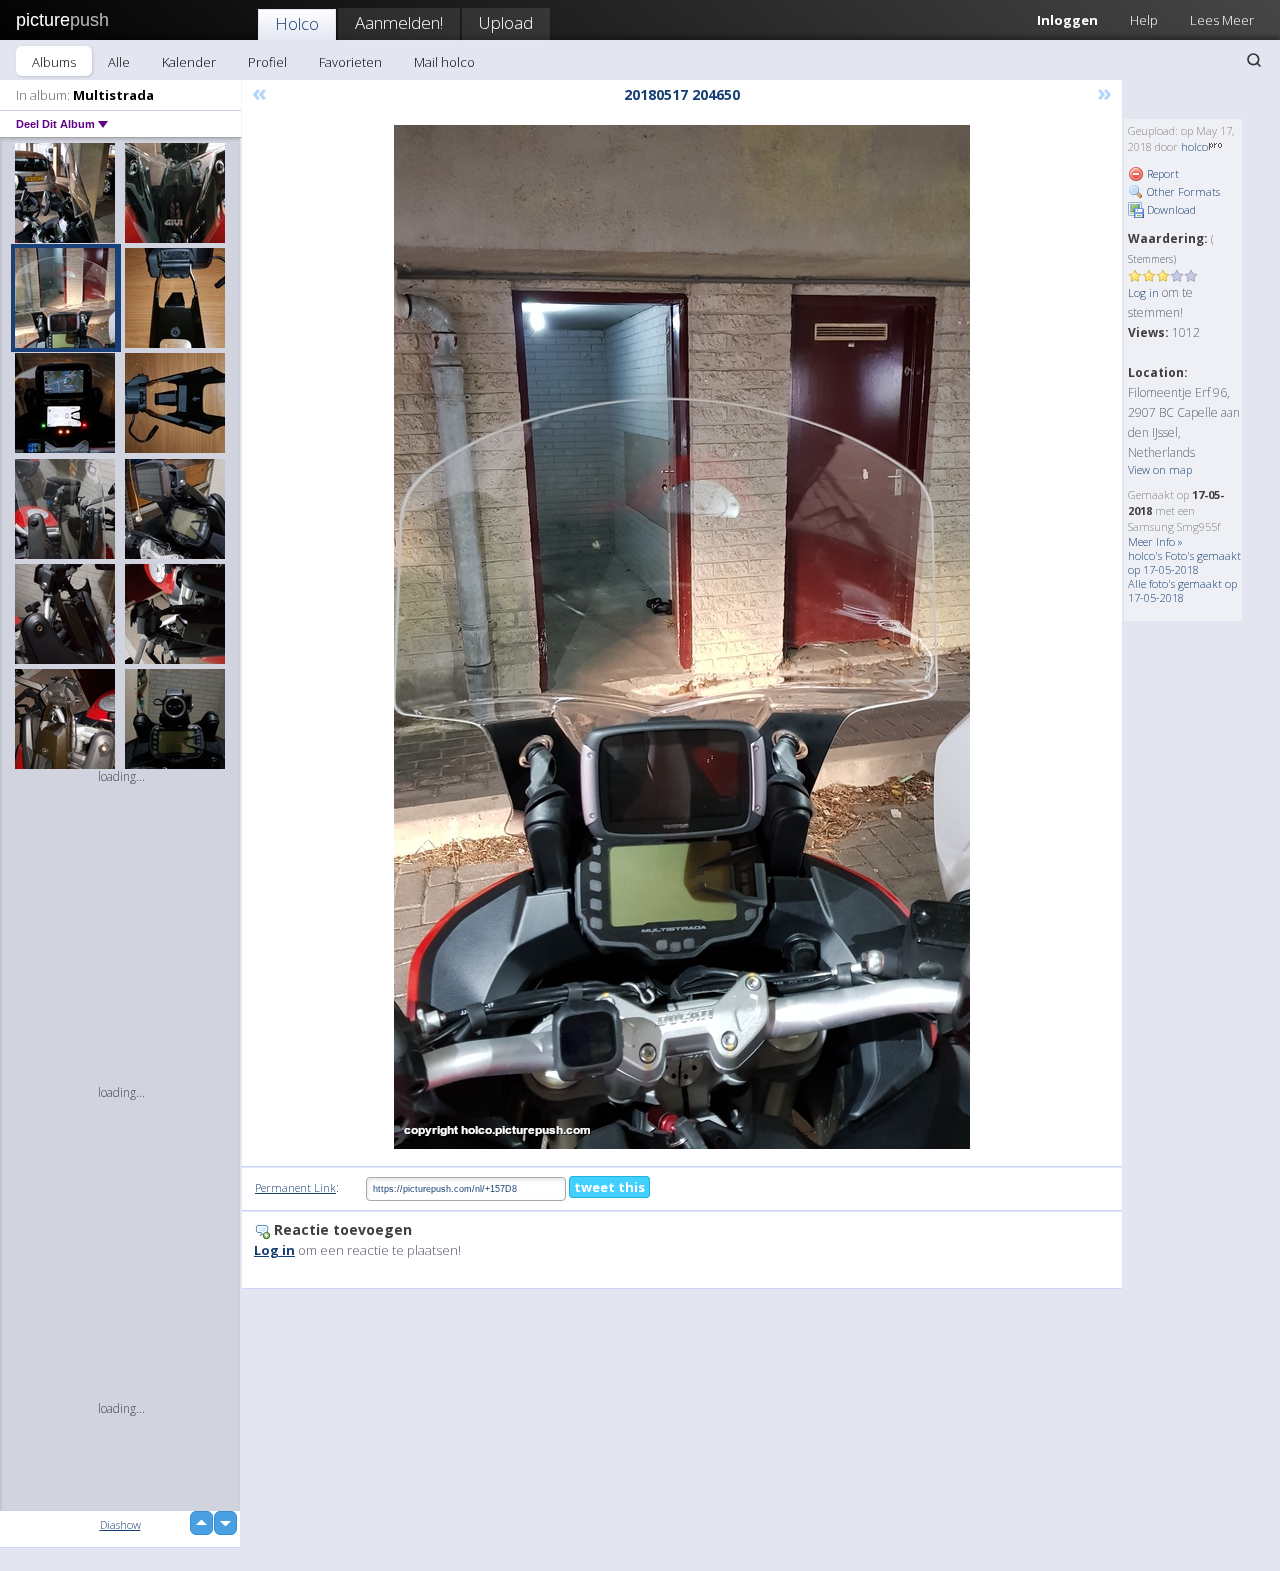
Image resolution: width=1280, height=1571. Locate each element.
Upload (506, 22)
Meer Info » (1155, 541)
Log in (1143, 292)
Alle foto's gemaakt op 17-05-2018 (1182, 590)
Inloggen (1067, 20)
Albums (54, 62)
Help (1144, 20)
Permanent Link (295, 1187)
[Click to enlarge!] (682, 637)
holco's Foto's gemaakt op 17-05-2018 (1184, 562)
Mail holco (444, 62)
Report (1161, 173)
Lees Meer (1222, 20)
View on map (1160, 469)
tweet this (609, 1187)
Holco (297, 23)
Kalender (189, 62)
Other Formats (1182, 191)
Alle (119, 62)
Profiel (267, 62)
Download (1170, 209)
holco (1194, 146)
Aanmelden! (399, 22)
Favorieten (350, 62)
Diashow (120, 1524)
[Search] (1254, 60)
